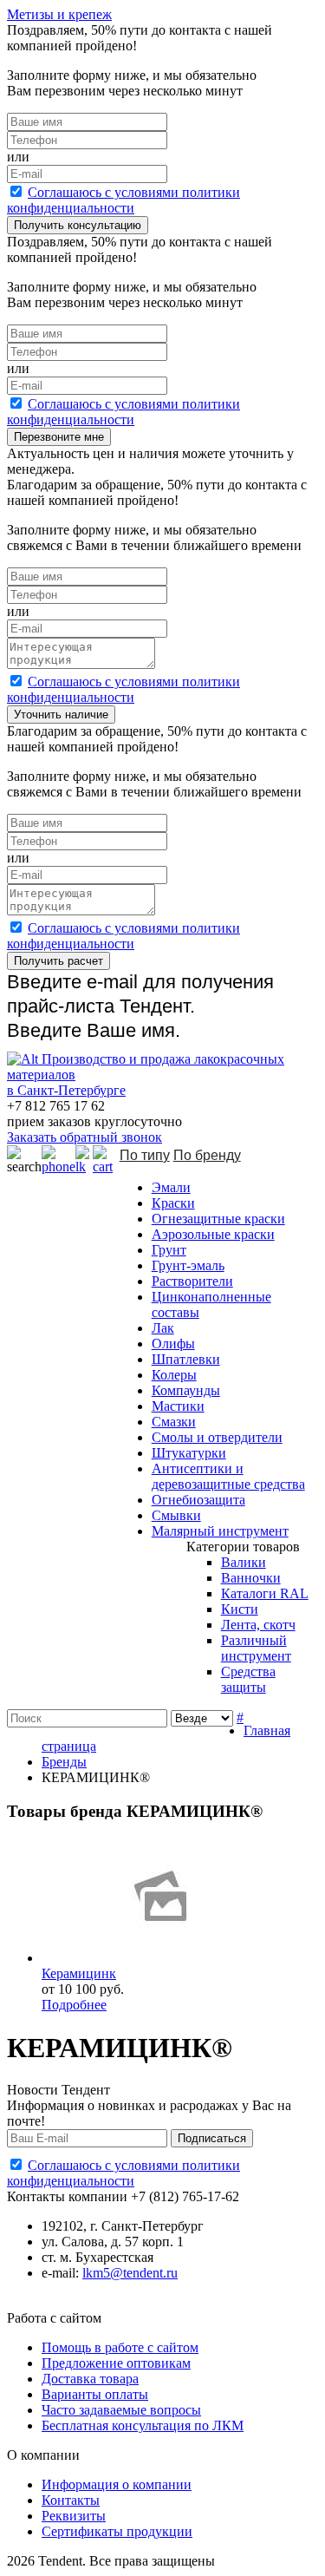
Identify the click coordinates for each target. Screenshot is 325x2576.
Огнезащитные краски (218, 1219)
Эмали (171, 1187)
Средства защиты (248, 1679)
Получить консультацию (78, 225)
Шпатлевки (186, 1359)
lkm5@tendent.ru (130, 2273)
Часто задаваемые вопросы (121, 2410)
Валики (244, 1562)
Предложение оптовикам (116, 2363)
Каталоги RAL (265, 1593)
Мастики (178, 1406)
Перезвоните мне (59, 437)
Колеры (174, 1375)
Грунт (169, 1250)
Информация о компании (117, 2484)
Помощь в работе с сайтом (120, 2347)
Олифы (173, 1344)
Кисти (240, 1609)
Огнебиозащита (198, 1500)
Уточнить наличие (61, 714)
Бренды (64, 1762)
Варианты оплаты (95, 2394)
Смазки (174, 1422)
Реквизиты (74, 2516)
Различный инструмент (256, 1648)
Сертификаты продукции (117, 2531)
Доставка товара (90, 2379)
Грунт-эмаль (188, 1265)
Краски (173, 1203)
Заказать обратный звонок (84, 1137)
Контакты (71, 2500)
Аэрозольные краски (213, 1234)
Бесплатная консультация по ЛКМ (143, 2425)
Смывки (176, 1515)
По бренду (207, 1155)
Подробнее (74, 2005)
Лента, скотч (258, 1625)
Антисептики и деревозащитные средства (228, 1476)
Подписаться (212, 2138)
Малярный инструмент (220, 1531)
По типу (145, 1155)
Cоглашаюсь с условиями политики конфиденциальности (123, 200)
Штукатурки (189, 1453)
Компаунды (186, 1390)
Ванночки (251, 1578)
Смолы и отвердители (217, 1437)
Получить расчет (58, 961)
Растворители (192, 1281)
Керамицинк (79, 1973)
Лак (163, 1328)
